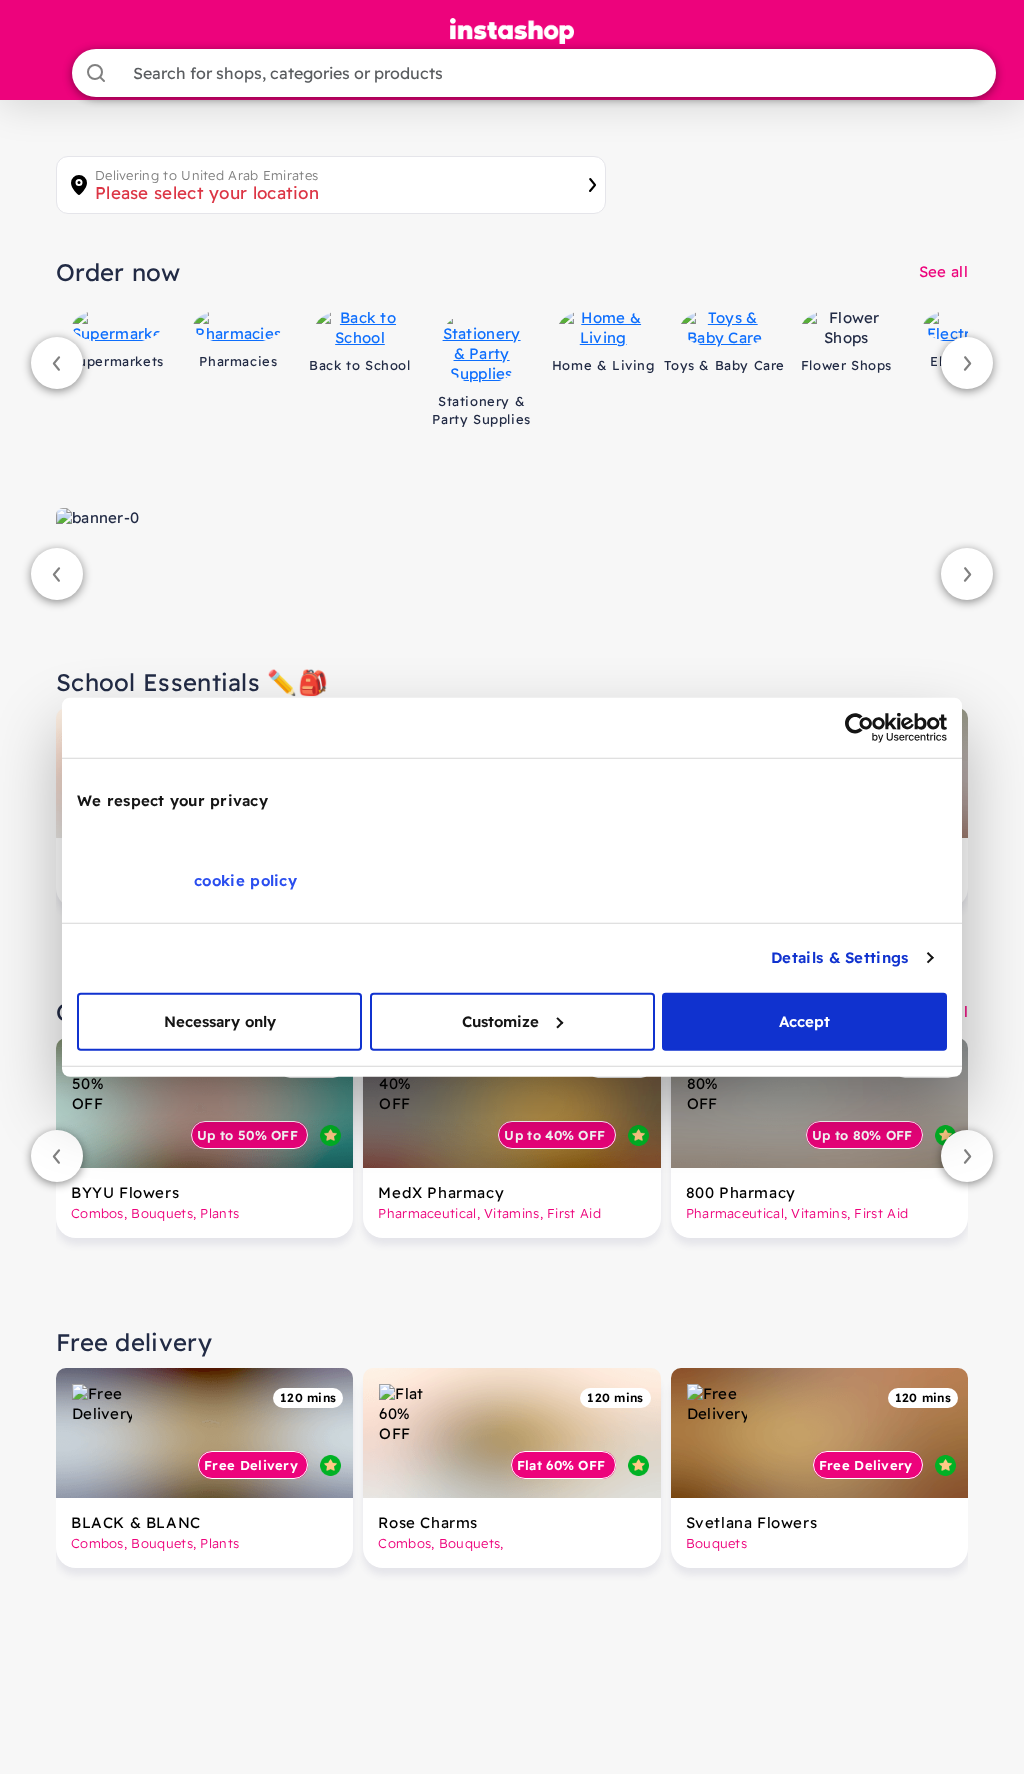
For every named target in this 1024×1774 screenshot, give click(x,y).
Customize (500, 1020)
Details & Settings (839, 957)
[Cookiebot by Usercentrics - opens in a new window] (859, 728)
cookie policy (245, 879)
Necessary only (220, 1020)
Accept (804, 1020)
